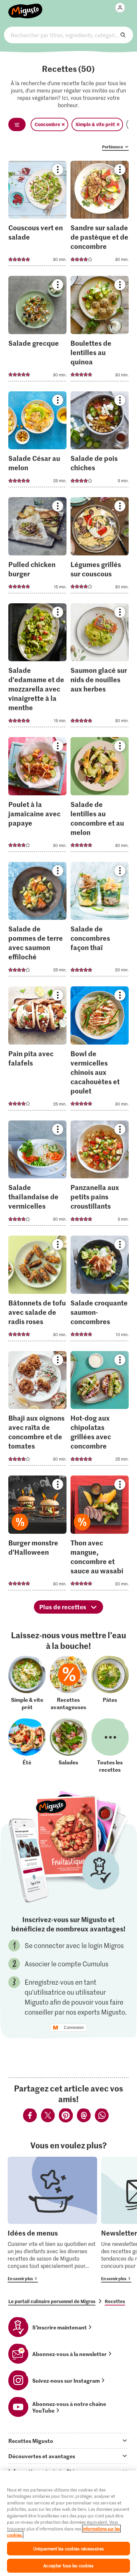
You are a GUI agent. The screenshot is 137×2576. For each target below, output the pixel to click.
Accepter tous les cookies (68, 2566)
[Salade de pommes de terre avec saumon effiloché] (37, 921)
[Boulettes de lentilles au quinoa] (100, 331)
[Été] (27, 1746)
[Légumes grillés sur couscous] (100, 547)
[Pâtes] (110, 1683)
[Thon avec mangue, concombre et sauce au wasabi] (100, 1535)
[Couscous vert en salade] (37, 215)
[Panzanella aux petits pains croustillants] (100, 1175)
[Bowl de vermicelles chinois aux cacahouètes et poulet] (100, 1050)
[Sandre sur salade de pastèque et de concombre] (100, 215)
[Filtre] (17, 124)
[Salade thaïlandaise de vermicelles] (37, 1175)
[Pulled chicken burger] (37, 547)
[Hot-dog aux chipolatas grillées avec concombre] (100, 1410)
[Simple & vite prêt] (27, 1683)
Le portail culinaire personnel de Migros (52, 2301)
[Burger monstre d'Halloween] (37, 1535)
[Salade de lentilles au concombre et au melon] (100, 796)
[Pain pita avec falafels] (37, 1050)
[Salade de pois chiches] (100, 441)
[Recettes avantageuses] (68, 1683)
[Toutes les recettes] (110, 1746)
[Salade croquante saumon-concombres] (100, 1290)
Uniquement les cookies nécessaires (68, 2549)
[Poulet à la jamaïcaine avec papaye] (37, 796)
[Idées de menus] (52, 2220)
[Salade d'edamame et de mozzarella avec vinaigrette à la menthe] (37, 667)
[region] (68, 2523)
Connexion (74, 2028)
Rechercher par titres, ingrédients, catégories (68, 35)
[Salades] (68, 1746)
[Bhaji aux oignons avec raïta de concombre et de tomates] (37, 1410)
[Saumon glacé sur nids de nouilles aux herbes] (100, 667)
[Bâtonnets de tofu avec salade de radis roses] (37, 1290)
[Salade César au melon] (37, 441)
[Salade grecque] (37, 331)
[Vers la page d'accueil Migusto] (25, 7)
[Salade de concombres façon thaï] (100, 921)
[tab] (68, 2441)
